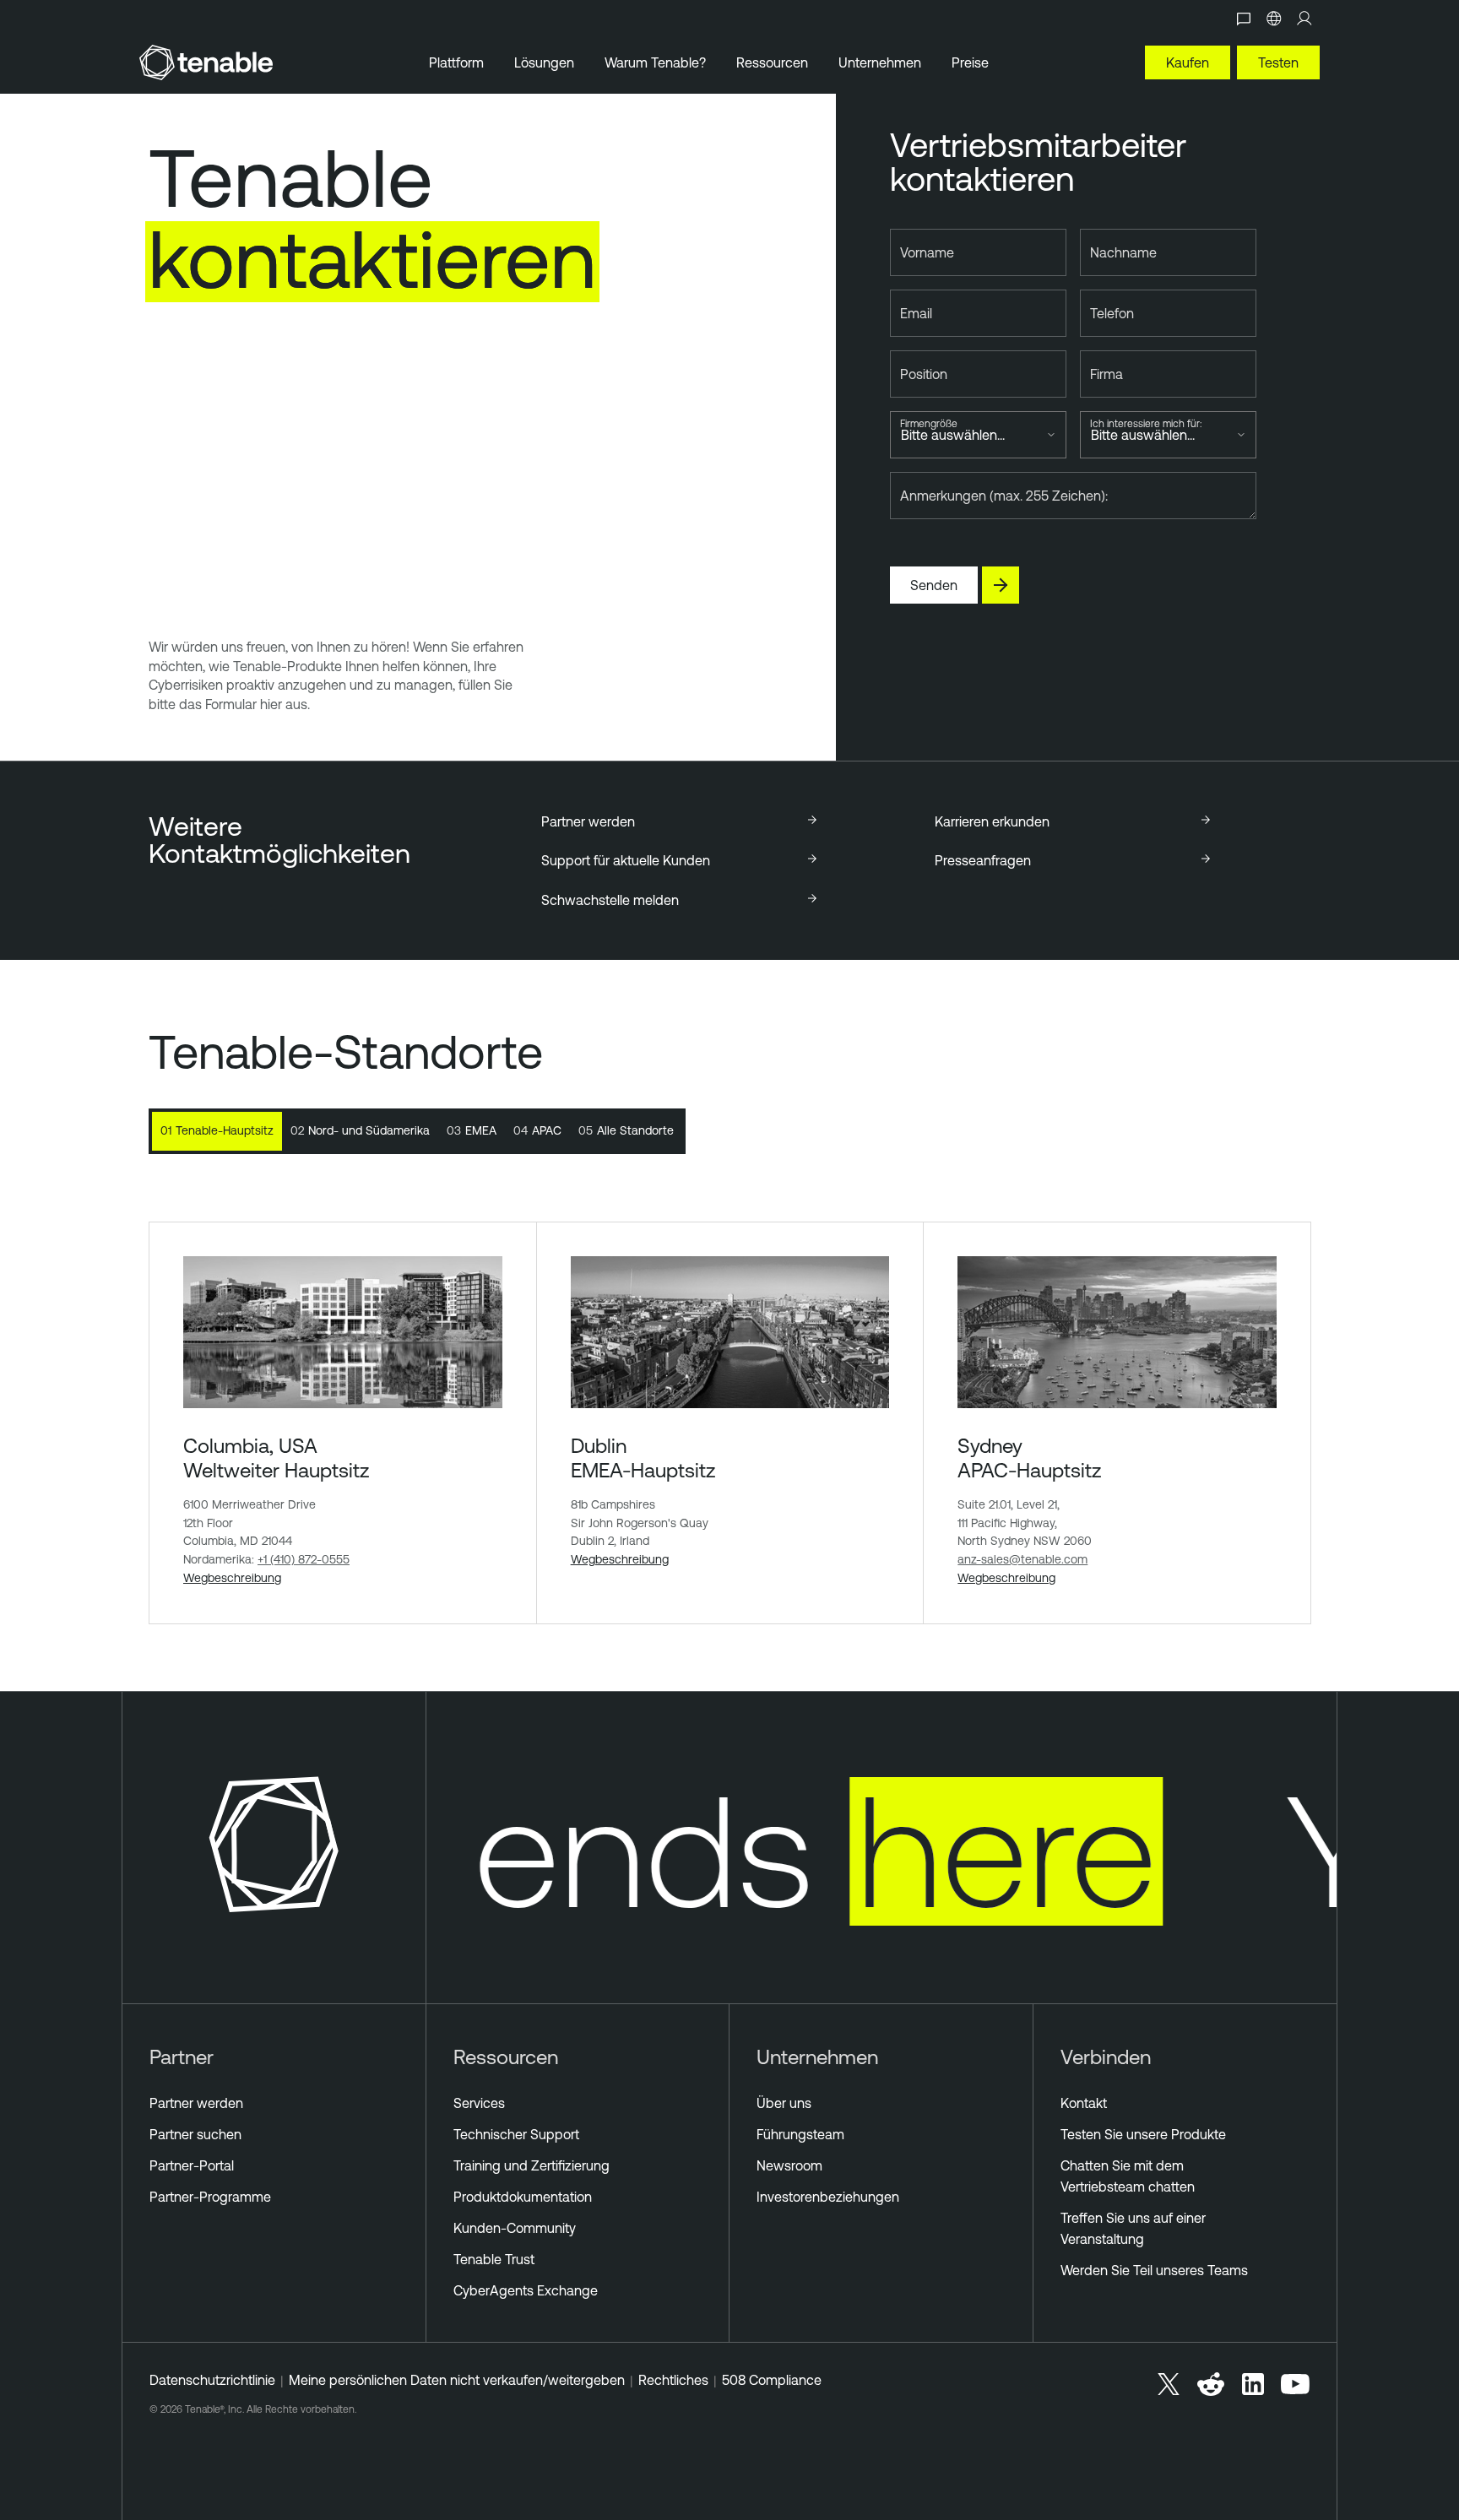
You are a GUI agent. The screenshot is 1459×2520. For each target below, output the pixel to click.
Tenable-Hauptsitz (217, 1130)
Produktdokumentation (523, 2197)
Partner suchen (195, 2134)
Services (479, 2103)
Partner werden (196, 2103)
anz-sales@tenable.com (1022, 1559)
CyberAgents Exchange (526, 2290)
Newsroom (789, 2165)
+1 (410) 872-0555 (304, 1559)
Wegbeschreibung (232, 1578)
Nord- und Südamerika (360, 1130)
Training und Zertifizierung (532, 2165)
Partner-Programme (210, 2197)
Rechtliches (673, 2380)
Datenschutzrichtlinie (212, 2380)
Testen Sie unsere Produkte (1143, 2134)
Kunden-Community (515, 2228)
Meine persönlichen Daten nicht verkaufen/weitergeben (457, 2380)
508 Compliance (772, 2380)
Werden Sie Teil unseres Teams (1154, 2270)
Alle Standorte (626, 1130)
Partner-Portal (192, 2165)
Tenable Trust (494, 2259)
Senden (934, 585)
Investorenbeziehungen (828, 2197)
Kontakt (1084, 2103)
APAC (537, 1130)
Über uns (784, 2103)
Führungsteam (800, 2134)
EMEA (472, 1130)
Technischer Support (516, 2134)
